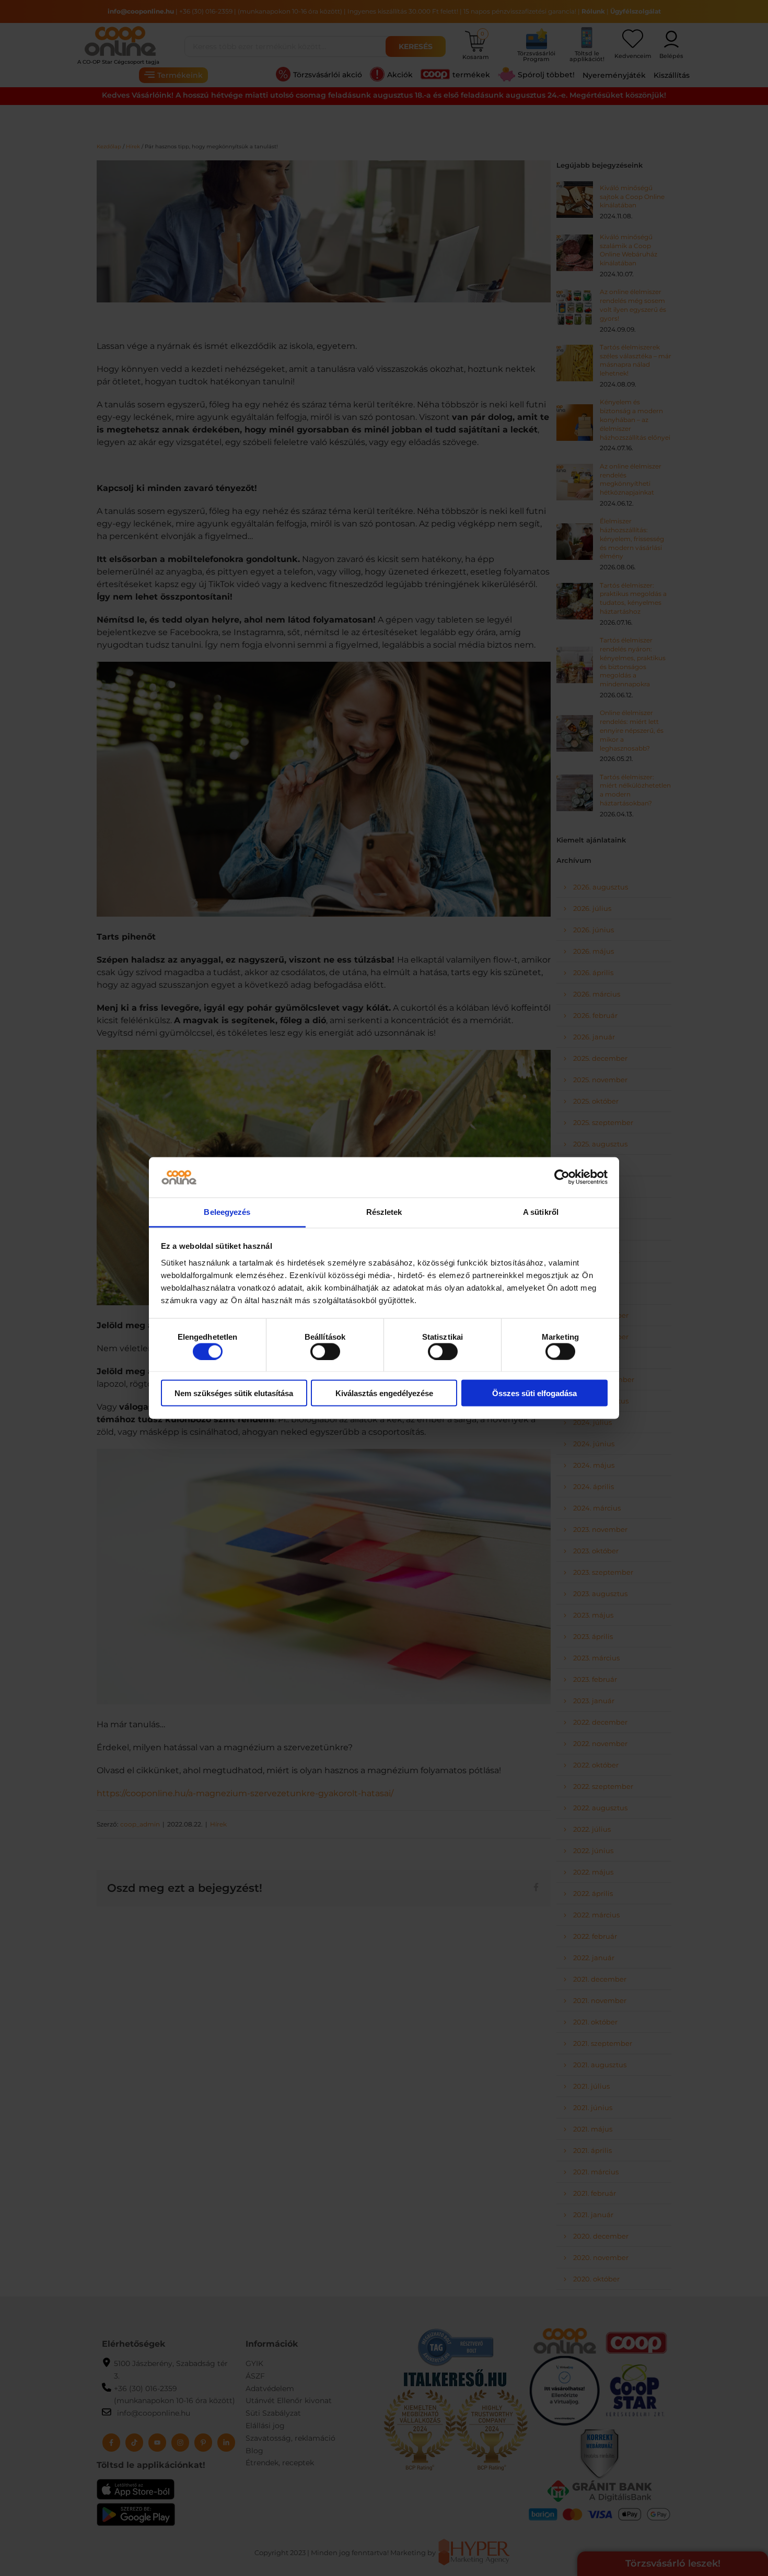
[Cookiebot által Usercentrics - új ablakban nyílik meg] (562, 1177)
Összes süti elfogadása (534, 1393)
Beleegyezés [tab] (227, 1211)
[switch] (325, 1351)
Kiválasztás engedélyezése (384, 1393)
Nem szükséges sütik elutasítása (234, 1393)
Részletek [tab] (384, 1211)
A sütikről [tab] (541, 1211)
